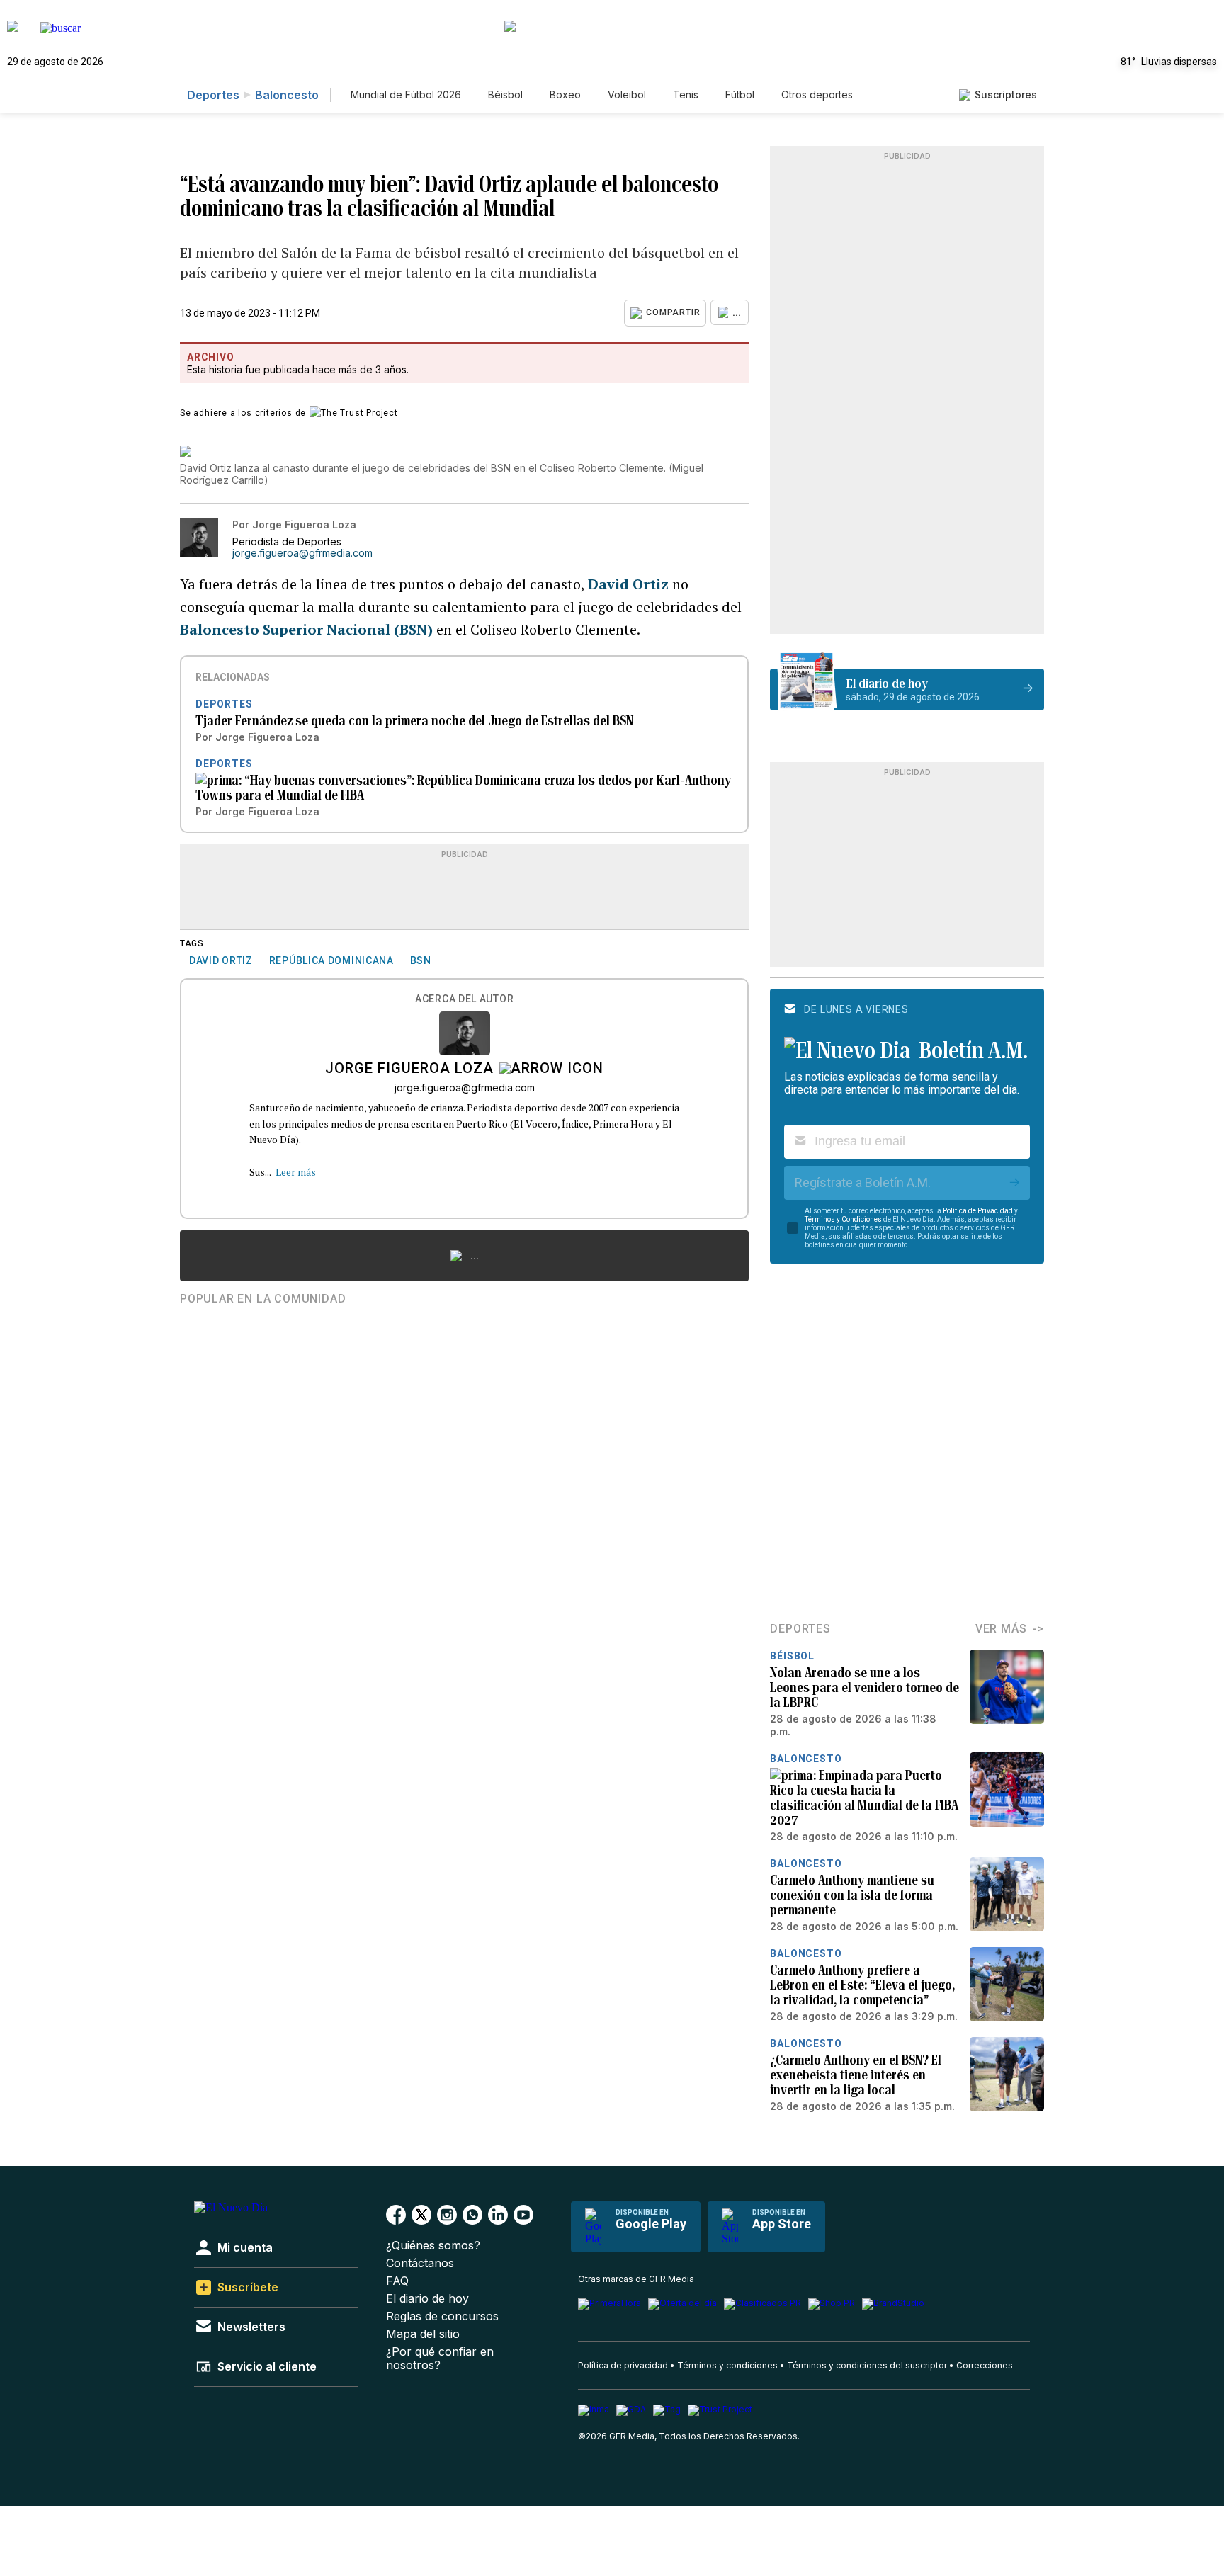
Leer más (296, 1172)
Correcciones (985, 2365)
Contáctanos (420, 2263)
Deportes (213, 95)
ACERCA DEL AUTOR (464, 999)
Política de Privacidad (978, 1211)
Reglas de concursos (442, 2316)
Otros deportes (817, 95)
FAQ (397, 2281)
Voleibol (627, 95)
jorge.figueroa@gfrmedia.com (302, 553)
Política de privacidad (623, 2365)
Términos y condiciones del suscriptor (867, 2365)
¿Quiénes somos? (433, 2246)
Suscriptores (1006, 95)
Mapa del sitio (423, 2334)
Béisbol (505, 95)
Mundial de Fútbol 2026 (406, 95)
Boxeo (565, 95)
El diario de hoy (427, 2299)
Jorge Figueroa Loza (409, 1069)
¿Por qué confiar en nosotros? (440, 2359)
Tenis (686, 95)
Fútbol (740, 95)
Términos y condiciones (727, 2365)
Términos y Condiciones (843, 1219)
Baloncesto (287, 95)
